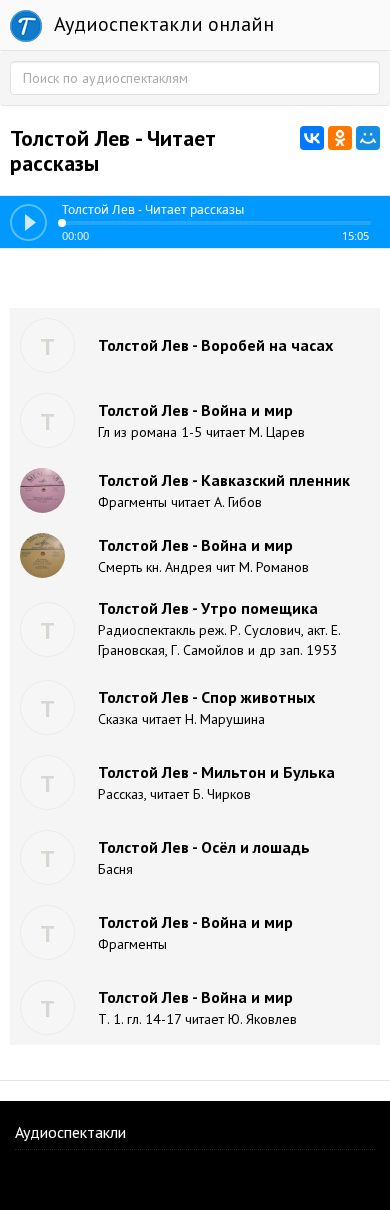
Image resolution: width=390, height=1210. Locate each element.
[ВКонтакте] (312, 138)
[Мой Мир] (368, 138)
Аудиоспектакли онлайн (161, 24)
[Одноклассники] (340, 138)
